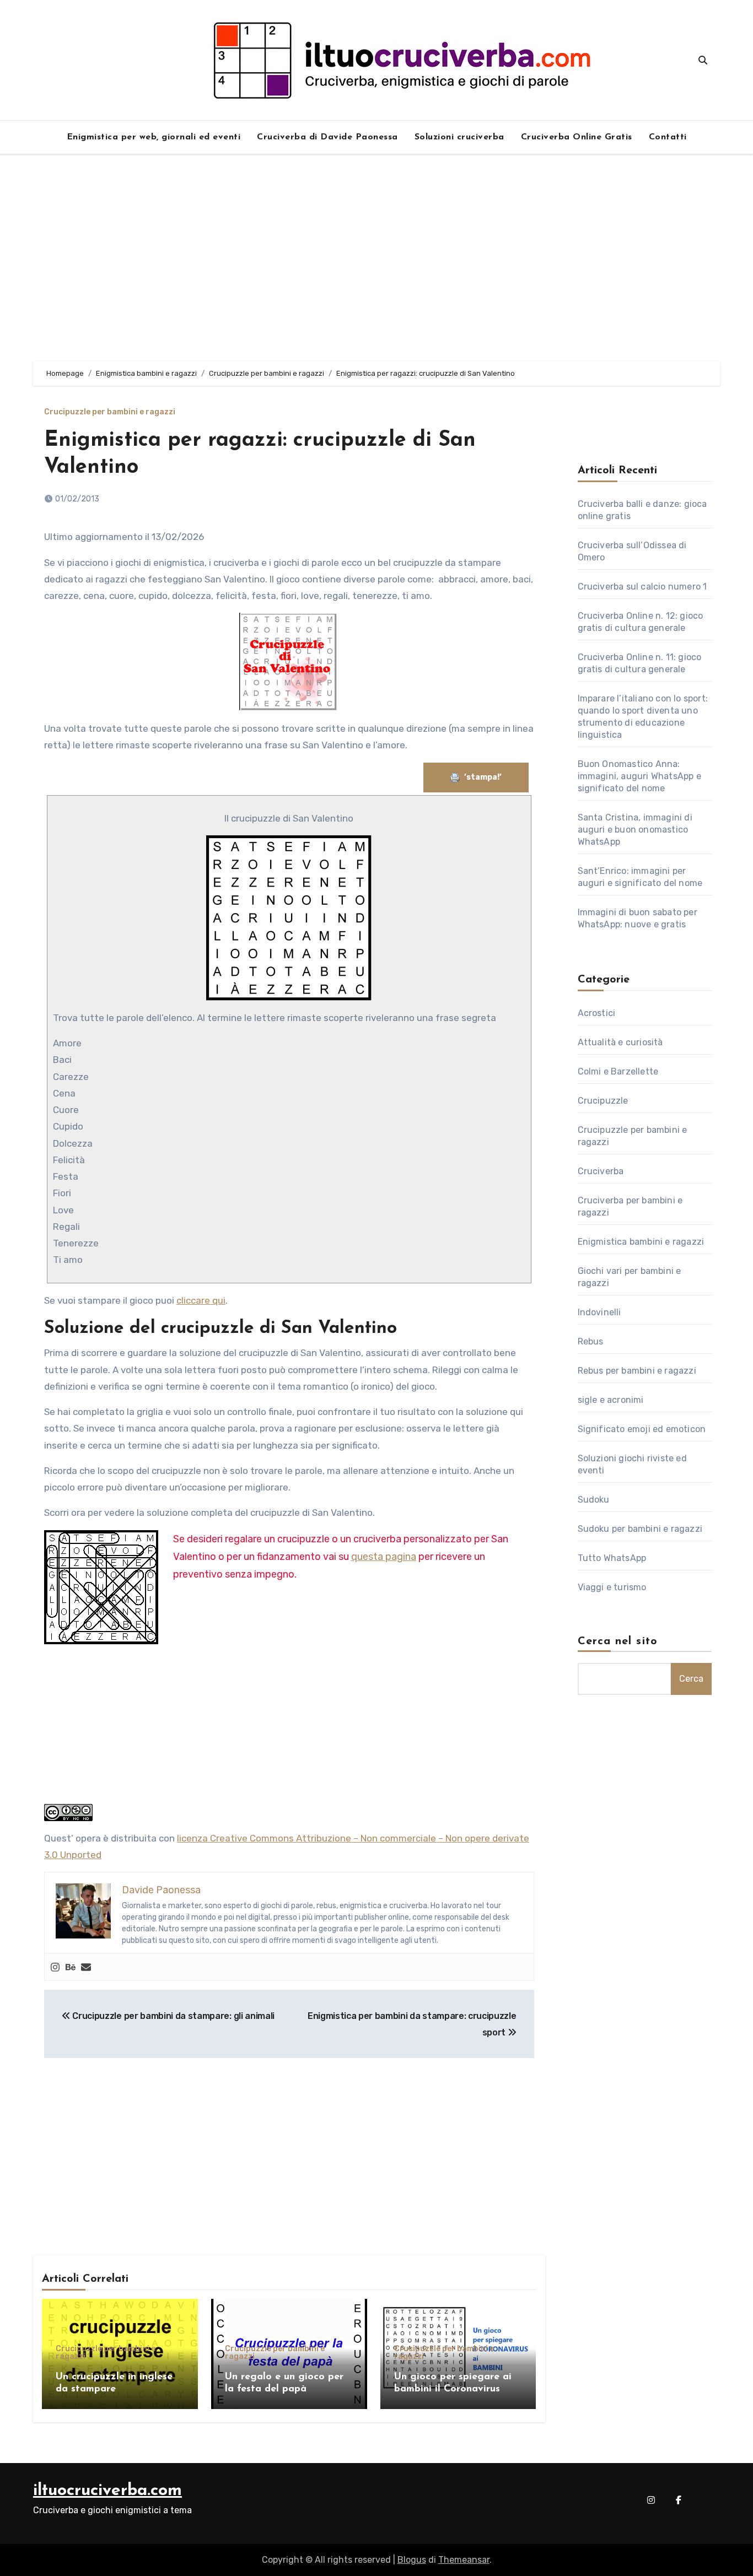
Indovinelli (599, 1312)
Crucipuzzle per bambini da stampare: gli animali (173, 2016)
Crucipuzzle (603, 1101)
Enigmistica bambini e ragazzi (641, 1242)
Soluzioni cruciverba (459, 137)
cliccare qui (201, 1300)
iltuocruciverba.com (107, 2491)
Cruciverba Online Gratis (577, 137)
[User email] (86, 1967)
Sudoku (594, 1500)
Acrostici (597, 1013)
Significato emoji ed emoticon (642, 1429)
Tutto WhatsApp (612, 1558)
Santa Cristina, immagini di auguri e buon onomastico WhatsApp (635, 830)
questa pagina (384, 1557)
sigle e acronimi (611, 1400)
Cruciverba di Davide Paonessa (327, 137)
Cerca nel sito (618, 1641)
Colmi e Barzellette (618, 1071)
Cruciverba (601, 1171)
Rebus (591, 1341)
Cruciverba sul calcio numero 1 (642, 587)
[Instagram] (55, 1967)
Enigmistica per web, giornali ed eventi (154, 137)
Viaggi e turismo (612, 1587)
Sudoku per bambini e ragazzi (640, 1529)
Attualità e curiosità (620, 1042)
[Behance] (71, 1967)
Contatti (668, 137)
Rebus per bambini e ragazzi (637, 1371)
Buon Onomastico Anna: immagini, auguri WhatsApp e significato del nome (639, 776)
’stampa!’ (484, 777)
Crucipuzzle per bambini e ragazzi (110, 412)
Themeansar (464, 2560)
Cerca (691, 1679)
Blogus (412, 2560)
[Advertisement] (376, 258)
